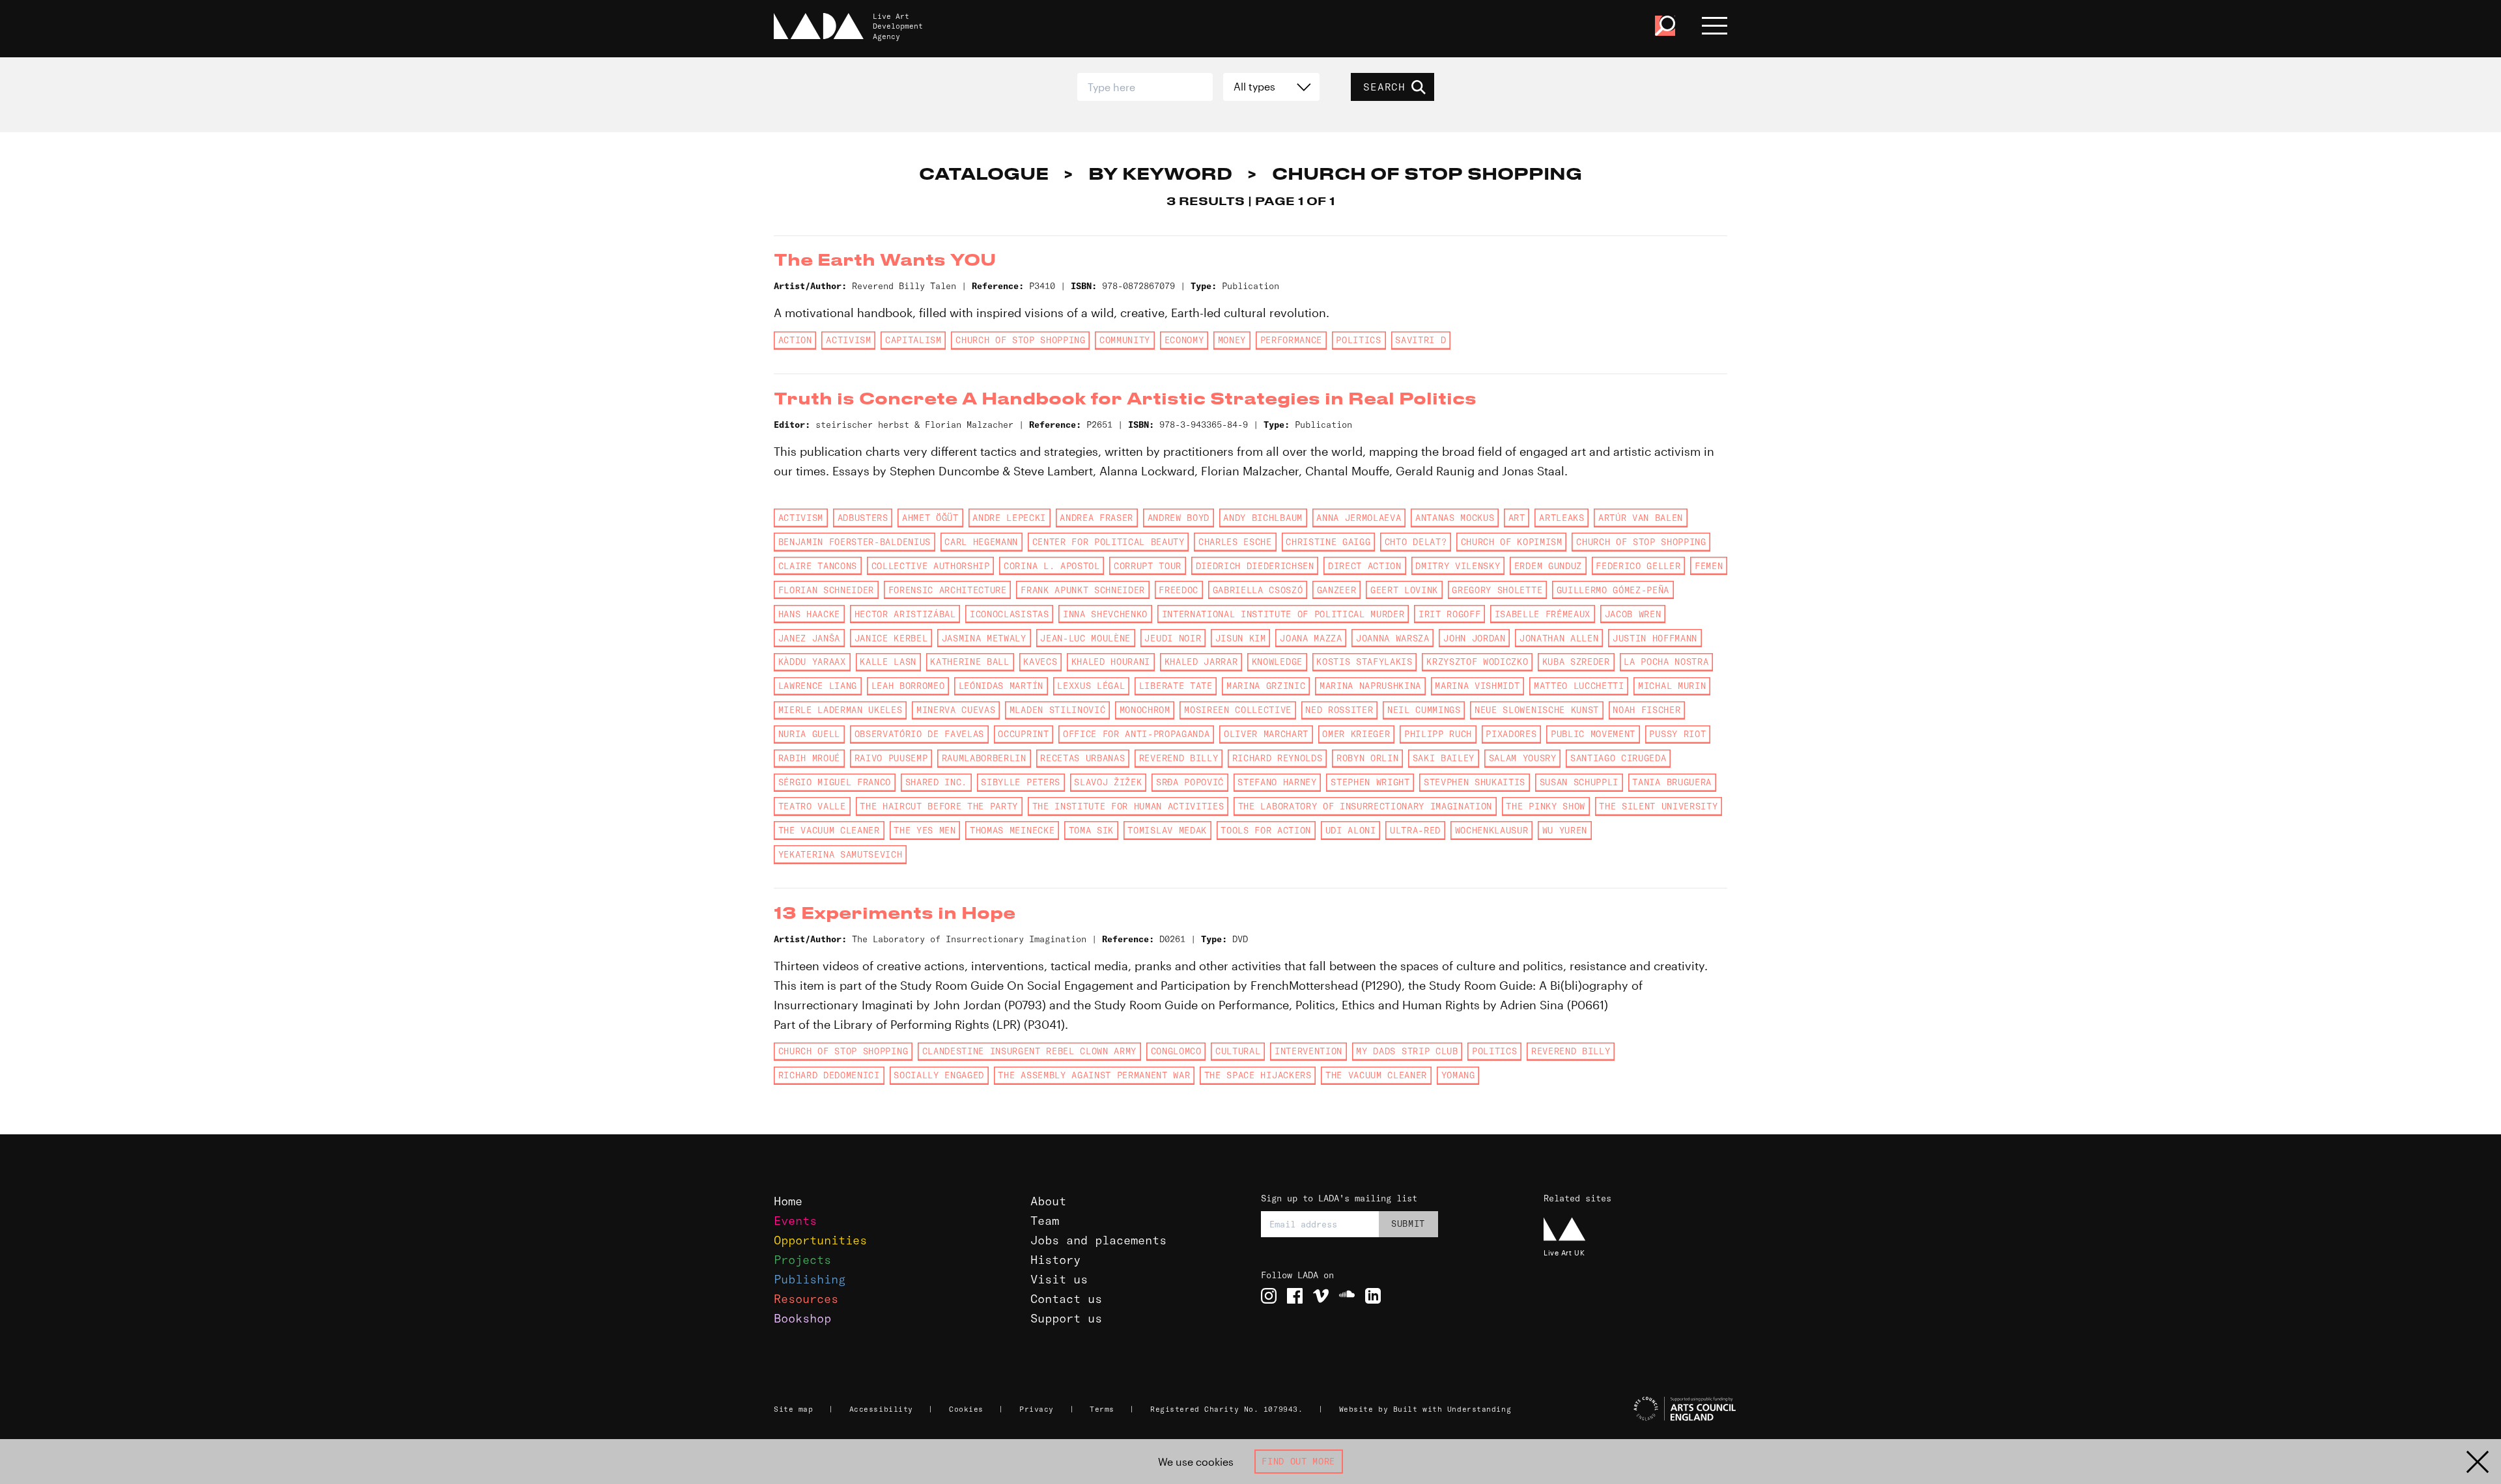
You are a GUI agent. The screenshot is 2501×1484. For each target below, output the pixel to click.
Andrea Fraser (1096, 518)
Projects (802, 1260)
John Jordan (1474, 638)
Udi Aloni (1351, 830)
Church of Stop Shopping (1020, 340)
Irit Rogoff (1449, 614)
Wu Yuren (1565, 830)
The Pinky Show (1545, 806)
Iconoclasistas (1009, 614)
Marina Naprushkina (1370, 686)
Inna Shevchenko (1105, 614)
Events (795, 1221)
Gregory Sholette (1497, 590)
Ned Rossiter (1339, 710)
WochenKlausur (1492, 830)
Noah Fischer (1646, 710)
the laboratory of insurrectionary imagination (1365, 806)
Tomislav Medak (1167, 830)
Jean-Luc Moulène (1085, 638)
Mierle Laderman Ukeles (841, 710)
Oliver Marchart (1266, 734)
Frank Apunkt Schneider (1083, 590)
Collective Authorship (931, 566)
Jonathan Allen (1559, 638)
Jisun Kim (1241, 638)
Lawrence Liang (818, 686)
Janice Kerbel (891, 638)
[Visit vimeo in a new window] (1321, 1296)
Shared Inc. (936, 782)
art (1517, 518)
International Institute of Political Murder (1283, 614)
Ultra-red (1415, 830)
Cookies (966, 1409)
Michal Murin (1672, 686)
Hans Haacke (809, 614)
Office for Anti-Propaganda (1136, 734)
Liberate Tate (1176, 686)
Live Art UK (1564, 1253)
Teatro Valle (812, 806)
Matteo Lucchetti (1579, 686)
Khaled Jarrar (1201, 662)
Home (788, 1201)
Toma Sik (1091, 830)
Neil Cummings (1424, 710)
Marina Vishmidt (1477, 686)
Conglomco (1176, 1051)
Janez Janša (809, 638)
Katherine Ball (969, 662)
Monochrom (1145, 710)
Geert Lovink (1404, 590)
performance (1291, 340)
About (1048, 1201)
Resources (806, 1299)
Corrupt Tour (1148, 566)
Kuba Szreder (1576, 662)
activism (848, 340)
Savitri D (1420, 340)
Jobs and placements (1098, 1240)
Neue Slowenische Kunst (1537, 710)
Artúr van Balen (1641, 518)
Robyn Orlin (1367, 758)
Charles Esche (1235, 542)
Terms (1102, 1409)
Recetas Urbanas (1082, 758)
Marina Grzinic (1266, 686)
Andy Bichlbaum (1263, 518)
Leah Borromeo (908, 686)
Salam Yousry (1523, 758)
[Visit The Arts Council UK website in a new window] (1641, 1409)
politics (1358, 340)
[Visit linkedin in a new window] (1373, 1296)
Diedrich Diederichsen (1255, 566)
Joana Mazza (1311, 638)
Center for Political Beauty (1109, 542)
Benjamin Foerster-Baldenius (855, 542)
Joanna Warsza (1393, 638)
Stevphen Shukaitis (1475, 782)
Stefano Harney (1277, 782)
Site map (793, 1409)
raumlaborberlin (984, 758)
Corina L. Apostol (1052, 566)
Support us (1066, 1318)
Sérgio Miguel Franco (835, 782)
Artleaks (1561, 518)
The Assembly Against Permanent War (1094, 1075)
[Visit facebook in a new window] (1295, 1296)
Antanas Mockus (1455, 518)
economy (1184, 340)
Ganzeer (1337, 590)
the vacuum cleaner (829, 830)
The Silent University (1658, 806)
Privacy (1037, 1409)
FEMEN (1709, 566)
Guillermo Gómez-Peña (1613, 590)
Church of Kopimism (1512, 542)
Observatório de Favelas (919, 734)
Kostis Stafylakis (1364, 662)
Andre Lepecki (1009, 518)
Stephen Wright (1370, 782)
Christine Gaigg (1328, 542)
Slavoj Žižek (1108, 782)
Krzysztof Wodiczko (1477, 662)
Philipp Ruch (1438, 734)
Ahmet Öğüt (930, 518)
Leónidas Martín (1001, 686)
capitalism (913, 340)
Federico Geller (1638, 566)
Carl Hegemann (981, 542)
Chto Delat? (1416, 542)
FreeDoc (1179, 590)
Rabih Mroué (809, 758)
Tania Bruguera (1672, 782)
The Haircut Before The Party (939, 806)
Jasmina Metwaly (984, 638)
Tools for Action (1266, 830)
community (1125, 340)
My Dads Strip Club (1407, 1051)
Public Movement (1593, 734)
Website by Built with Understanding (1425, 1409)
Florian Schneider (826, 590)
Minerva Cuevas (956, 710)
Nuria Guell (809, 734)
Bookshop (802, 1318)
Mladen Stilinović (1057, 710)
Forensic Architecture (948, 590)
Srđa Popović (1190, 782)
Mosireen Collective (1238, 710)
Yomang (1458, 1075)
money (1232, 340)
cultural (1238, 1051)
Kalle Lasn (888, 662)
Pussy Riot (1677, 734)
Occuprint (1023, 734)
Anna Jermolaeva (1359, 518)
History (1055, 1260)
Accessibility (881, 1409)
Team (1045, 1221)
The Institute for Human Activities (1128, 806)
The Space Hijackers (1258, 1075)
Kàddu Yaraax (812, 662)
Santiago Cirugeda (1618, 758)
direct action (1365, 566)
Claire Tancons (818, 566)
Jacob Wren (1633, 614)
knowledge (1277, 662)
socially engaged (939, 1075)
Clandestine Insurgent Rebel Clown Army (1030, 1051)
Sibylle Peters (1020, 782)
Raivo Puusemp (891, 758)
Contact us (1066, 1299)
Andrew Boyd (1179, 518)
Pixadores (1511, 734)
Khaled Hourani (1111, 662)
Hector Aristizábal (905, 614)
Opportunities (820, 1240)
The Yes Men (925, 830)
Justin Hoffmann (1655, 638)
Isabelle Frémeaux (1543, 614)
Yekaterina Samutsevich (841, 854)
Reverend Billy (1179, 758)
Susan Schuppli (1579, 782)
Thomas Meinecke (1012, 830)
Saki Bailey (1444, 758)
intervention (1308, 1051)
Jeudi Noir (1173, 638)
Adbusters (863, 518)
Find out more (1298, 1461)
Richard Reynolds (1278, 758)
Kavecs (1040, 662)
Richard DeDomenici (829, 1075)
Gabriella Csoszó (1258, 590)
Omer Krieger (1356, 734)
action (795, 340)
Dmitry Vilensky (1458, 566)
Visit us (1059, 1279)
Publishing (810, 1279)
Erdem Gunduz (1548, 566)
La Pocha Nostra (1666, 662)
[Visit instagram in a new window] (1269, 1296)
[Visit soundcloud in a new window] (1347, 1296)
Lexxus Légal (1091, 686)
